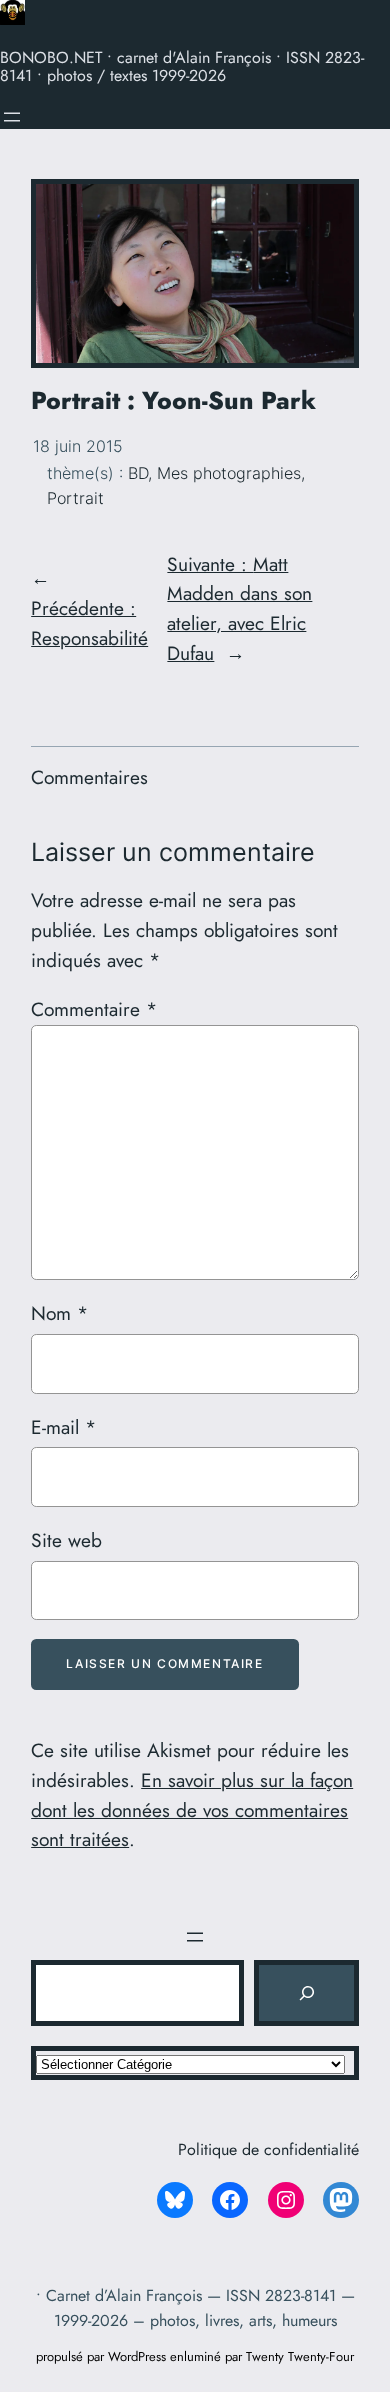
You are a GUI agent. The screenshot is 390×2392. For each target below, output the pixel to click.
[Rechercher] (306, 1993)
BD (138, 473)
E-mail (63, 1427)
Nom (59, 1313)
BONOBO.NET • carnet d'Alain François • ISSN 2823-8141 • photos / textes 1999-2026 (182, 66)
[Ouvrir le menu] (12, 117)
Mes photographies (229, 473)
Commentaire (94, 1009)
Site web (66, 1540)
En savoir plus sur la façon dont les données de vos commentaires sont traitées (192, 1810)
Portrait (75, 498)
